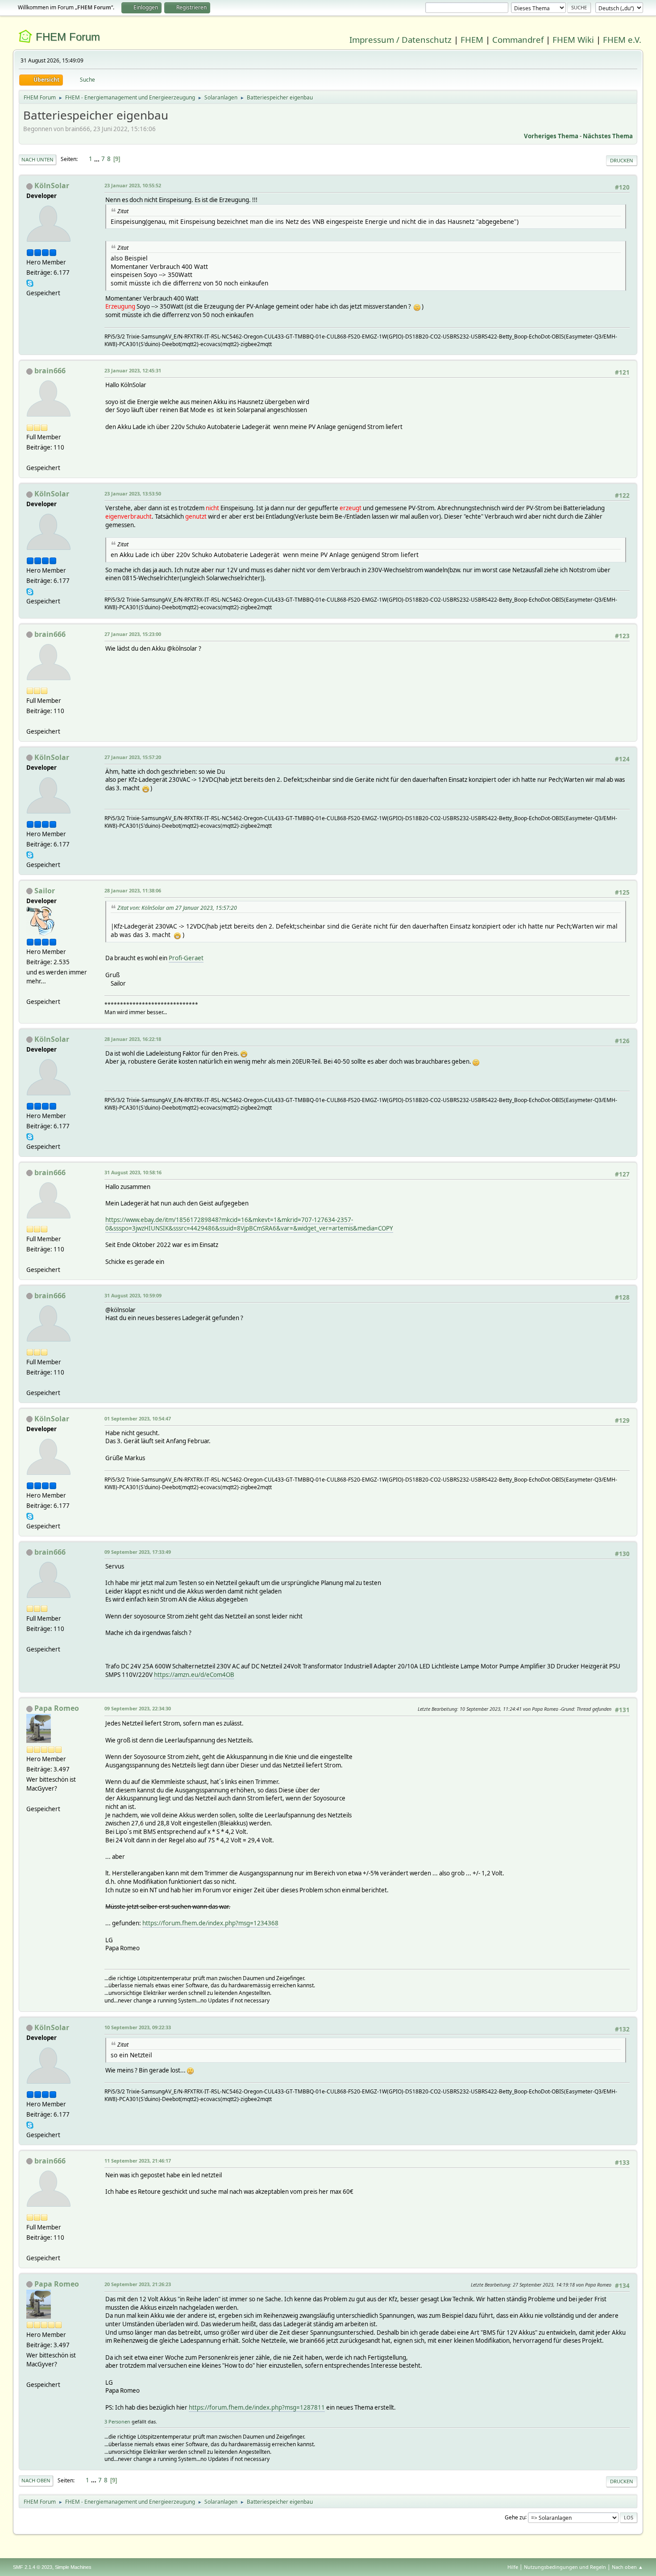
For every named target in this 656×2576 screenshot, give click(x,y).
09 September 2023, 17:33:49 (138, 1552)
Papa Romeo (57, 1708)
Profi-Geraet (186, 958)
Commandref (518, 39)
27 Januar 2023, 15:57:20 (133, 757)
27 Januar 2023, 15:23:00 (133, 634)
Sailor (45, 891)
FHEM (472, 39)
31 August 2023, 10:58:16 (133, 1172)
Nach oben (36, 2480)
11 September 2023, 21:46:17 (138, 2161)
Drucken (622, 160)
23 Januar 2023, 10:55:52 (133, 185)
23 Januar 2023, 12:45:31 (133, 370)
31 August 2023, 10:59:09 (133, 1295)
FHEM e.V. (622, 39)
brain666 (50, 371)
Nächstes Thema (608, 136)
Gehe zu (515, 2517)
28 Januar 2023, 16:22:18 (133, 1039)
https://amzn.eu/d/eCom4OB (194, 1675)
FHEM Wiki (573, 39)
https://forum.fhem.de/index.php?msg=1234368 (210, 1923)
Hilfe (513, 2567)
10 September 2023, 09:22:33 (138, 2027)
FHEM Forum (68, 37)
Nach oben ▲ (627, 2567)
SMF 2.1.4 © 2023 (33, 2567)
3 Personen (117, 2421)
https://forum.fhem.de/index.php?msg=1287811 (257, 2407)
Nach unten (37, 159)
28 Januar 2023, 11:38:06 (133, 890)
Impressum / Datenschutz (401, 39)
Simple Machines (73, 2567)
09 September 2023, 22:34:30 (138, 1708)
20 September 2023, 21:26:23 (138, 2284)
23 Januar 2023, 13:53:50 (133, 493)
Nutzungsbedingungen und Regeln (565, 2567)
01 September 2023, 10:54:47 (138, 1418)
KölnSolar (52, 186)
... (98, 159)
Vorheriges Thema (551, 136)
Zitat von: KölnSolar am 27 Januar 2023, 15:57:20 (177, 908)
